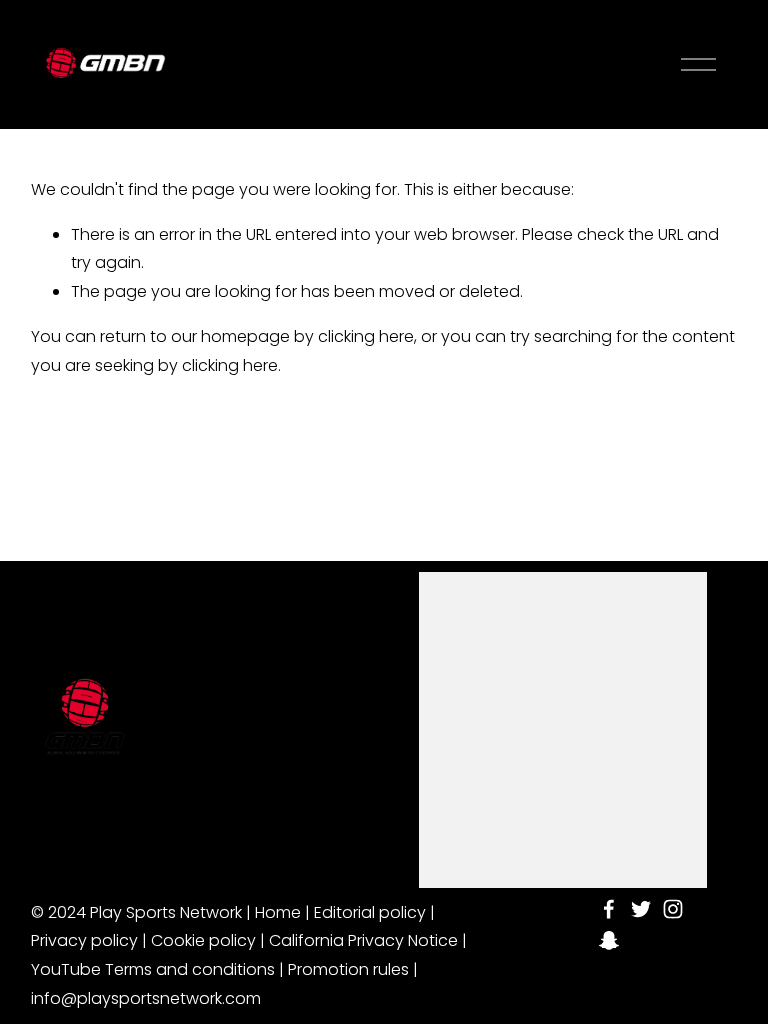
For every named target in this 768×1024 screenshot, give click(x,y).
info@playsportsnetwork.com (146, 998)
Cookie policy (203, 940)
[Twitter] (641, 909)
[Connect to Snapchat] (609, 941)
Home (278, 912)
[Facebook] (609, 909)
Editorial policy (370, 912)
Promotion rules (348, 969)
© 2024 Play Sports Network (136, 912)
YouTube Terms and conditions (153, 969)
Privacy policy (84, 940)
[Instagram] (673, 909)
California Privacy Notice (363, 940)
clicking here (366, 336)
